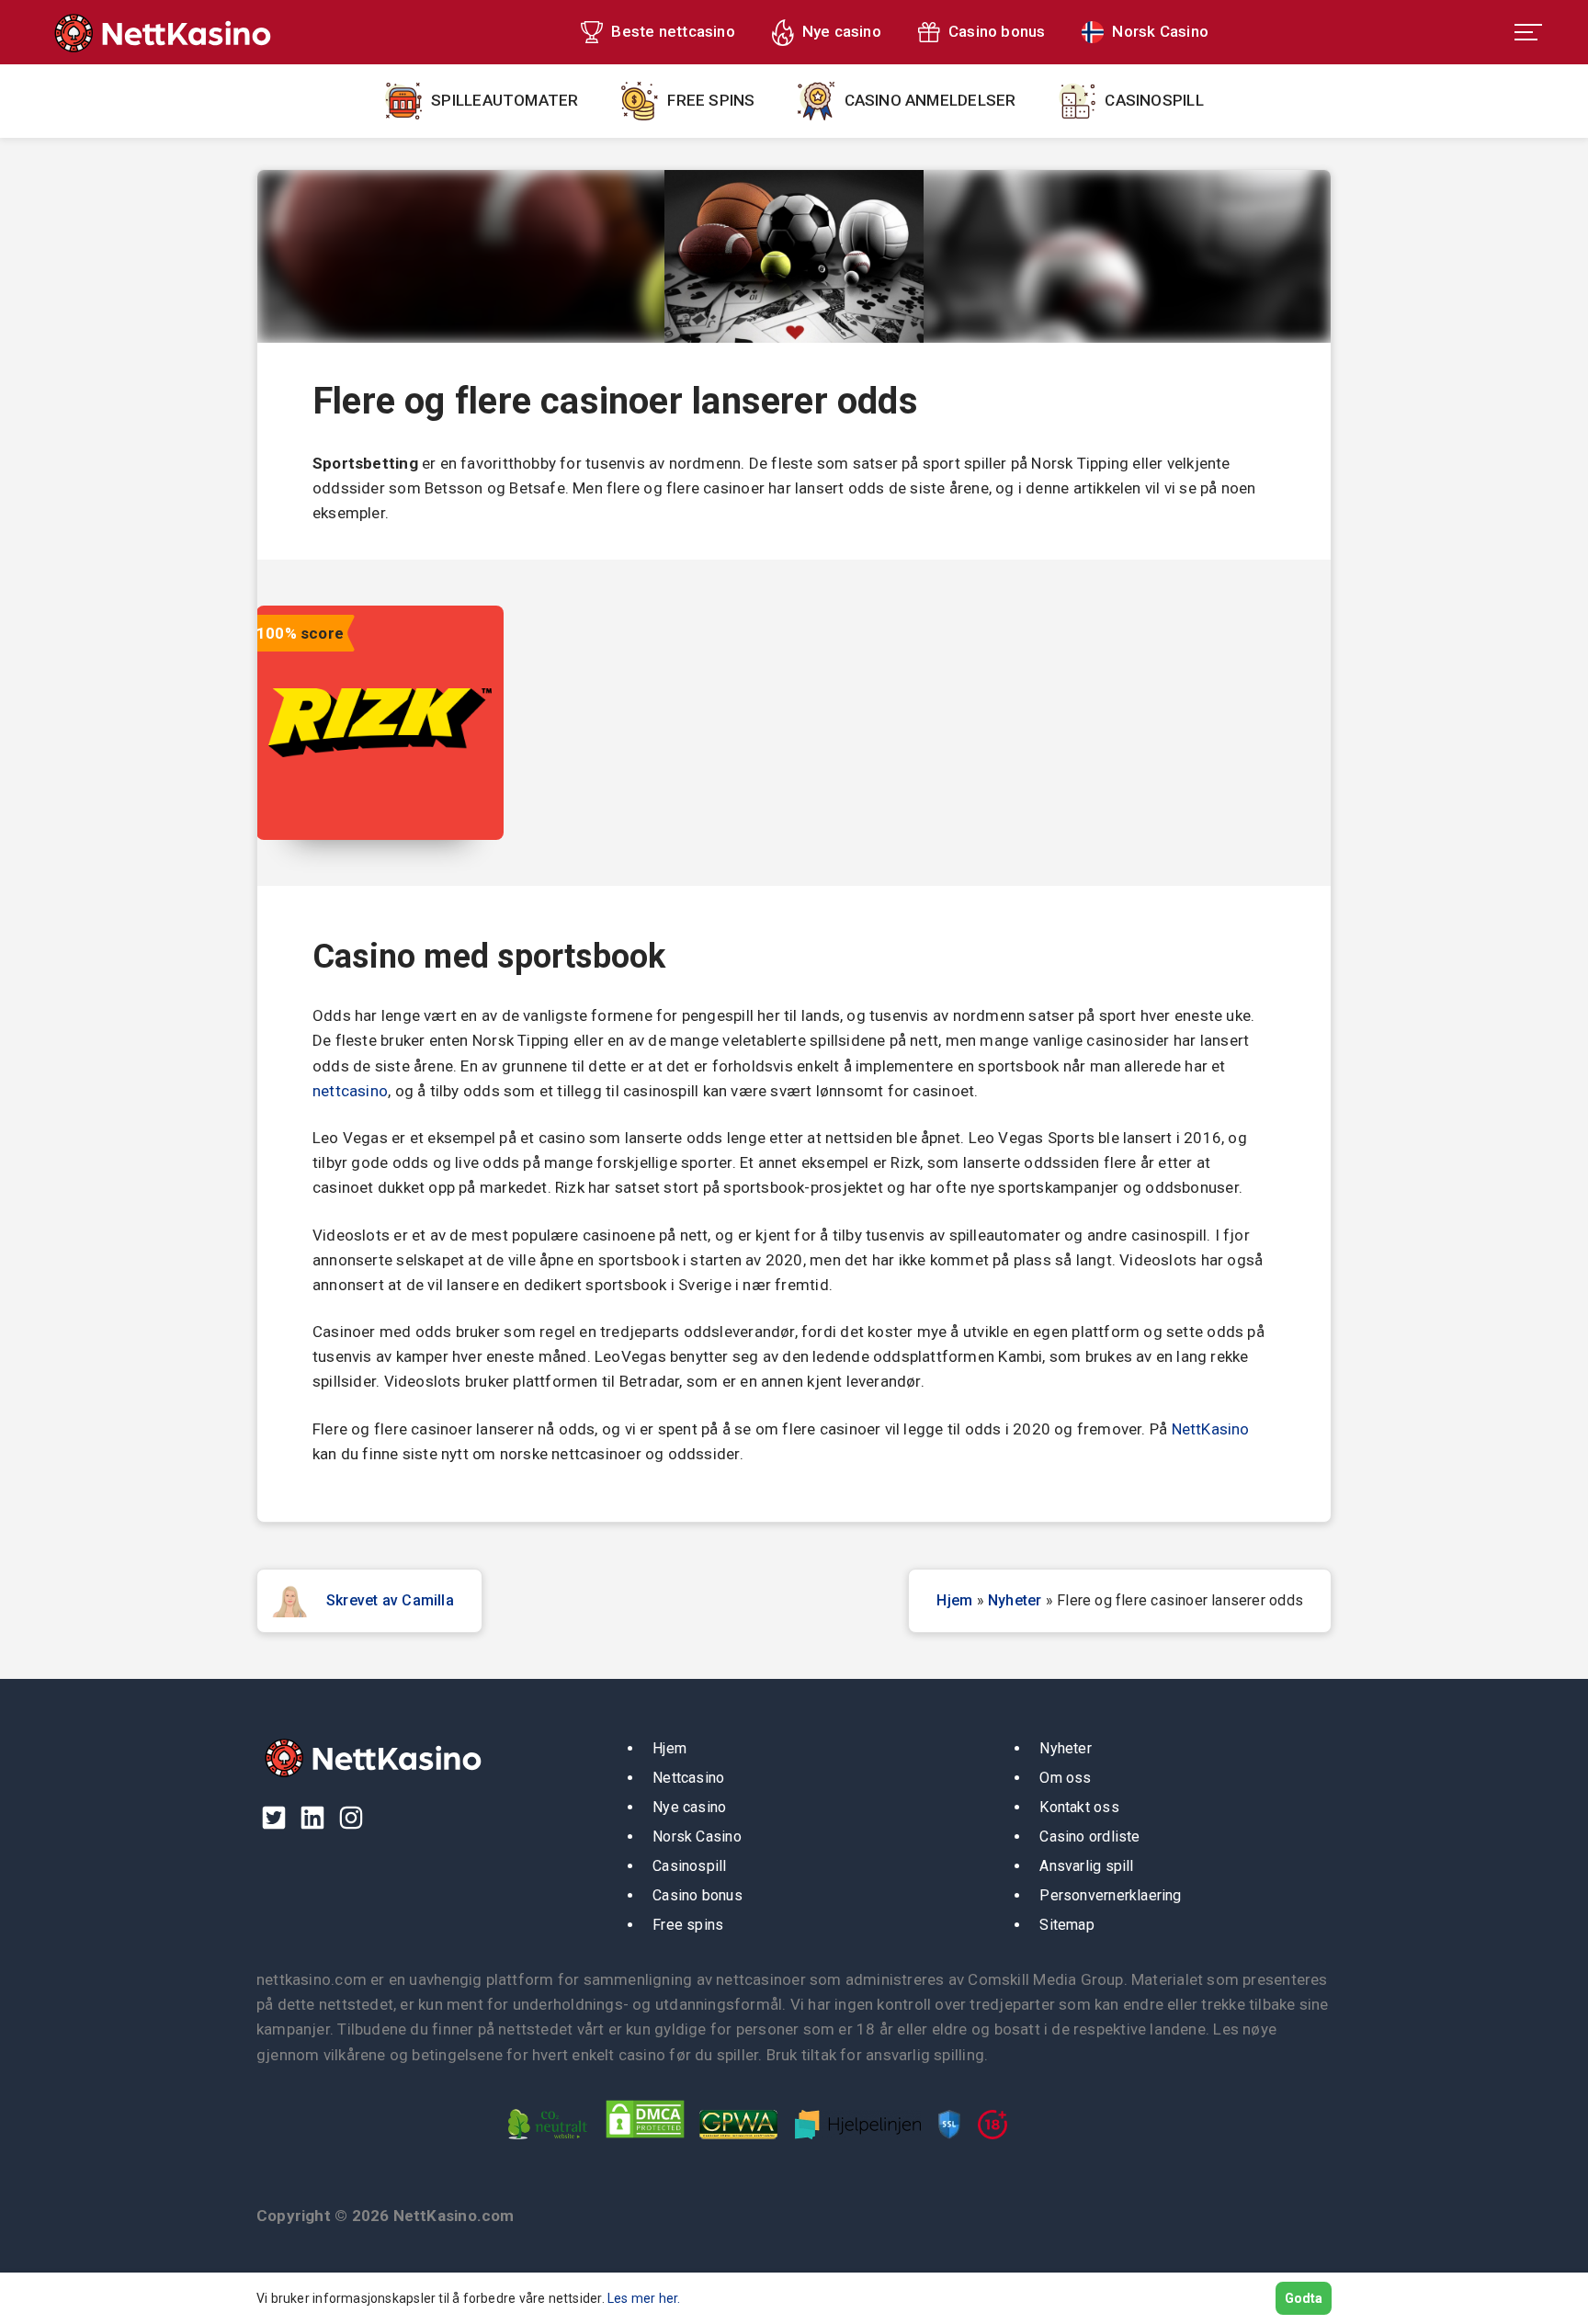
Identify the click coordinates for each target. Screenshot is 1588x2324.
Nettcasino (688, 1778)
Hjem (954, 1600)
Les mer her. (644, 2298)
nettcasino (350, 1091)
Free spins (711, 100)
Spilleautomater (505, 100)
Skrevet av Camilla (390, 1600)
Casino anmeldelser (930, 100)
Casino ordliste (1089, 1837)
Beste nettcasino (673, 31)
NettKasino (1211, 1429)
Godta (1304, 2298)
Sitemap (1067, 1925)
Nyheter (1015, 1600)
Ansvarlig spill (1086, 1866)
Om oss (1065, 1778)
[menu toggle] (1528, 32)
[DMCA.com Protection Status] (650, 2143)
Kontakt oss (1079, 1807)
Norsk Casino (1160, 31)
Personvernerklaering (1110, 1895)
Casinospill (1154, 100)
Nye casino (842, 31)
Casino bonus (997, 31)
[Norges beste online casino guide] (160, 32)
